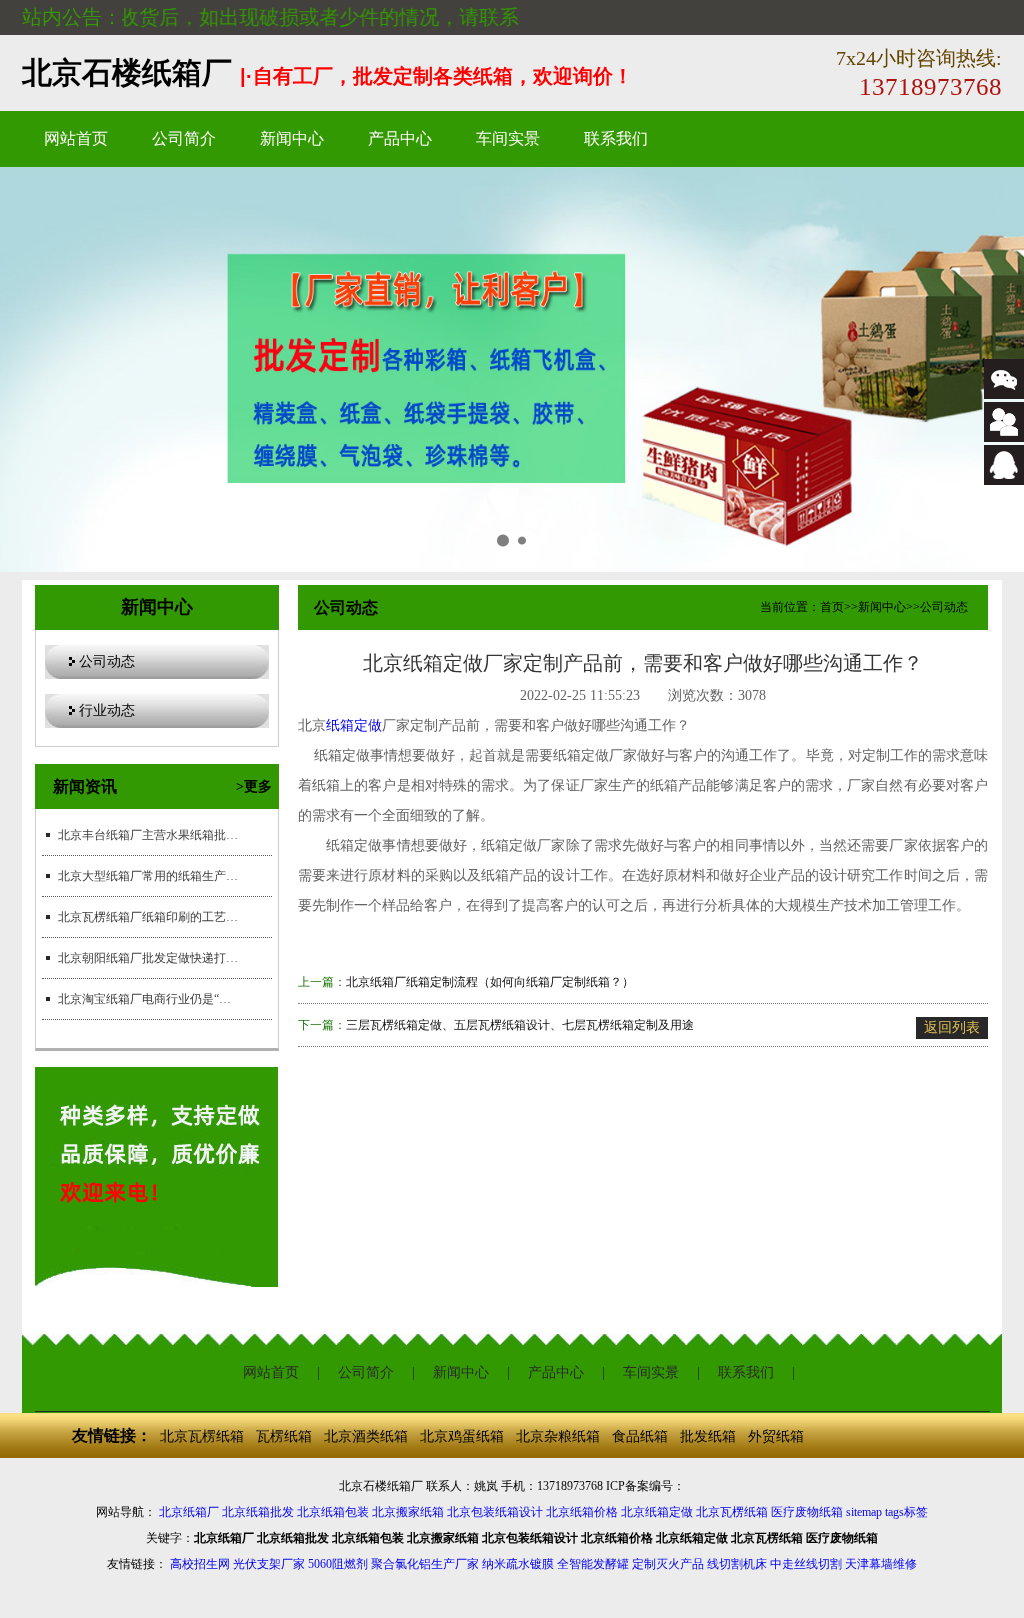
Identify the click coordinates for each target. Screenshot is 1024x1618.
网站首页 (76, 138)
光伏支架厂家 (269, 1564)
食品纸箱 (640, 1436)
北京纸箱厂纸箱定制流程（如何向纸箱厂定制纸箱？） (490, 982)
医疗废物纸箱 (807, 1512)
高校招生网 (200, 1564)
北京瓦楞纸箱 (202, 1436)
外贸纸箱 (776, 1436)
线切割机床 (737, 1564)
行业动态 (107, 710)
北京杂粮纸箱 (558, 1436)
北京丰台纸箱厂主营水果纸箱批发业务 (148, 835)
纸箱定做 (354, 725)
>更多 (254, 786)
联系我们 (616, 138)
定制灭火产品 (668, 1564)
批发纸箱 (708, 1436)
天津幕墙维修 (881, 1564)
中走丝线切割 (806, 1564)
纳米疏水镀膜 (518, 1564)
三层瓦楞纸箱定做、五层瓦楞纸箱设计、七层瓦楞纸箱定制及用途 (520, 1025)
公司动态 (107, 661)
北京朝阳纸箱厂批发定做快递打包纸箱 (148, 958)
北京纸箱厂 (189, 1512)
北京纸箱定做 (657, 1512)
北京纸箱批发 (258, 1512)
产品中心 (400, 138)
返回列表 (952, 1027)
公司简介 (184, 138)
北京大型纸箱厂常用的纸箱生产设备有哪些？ (148, 876)
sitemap (864, 1512)
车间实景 (508, 138)
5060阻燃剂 (338, 1564)
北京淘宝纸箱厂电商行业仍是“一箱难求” (148, 999)
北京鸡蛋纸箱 (462, 1436)
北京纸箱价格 (582, 1512)
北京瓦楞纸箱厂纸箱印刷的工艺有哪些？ (148, 917)
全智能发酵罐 (593, 1564)
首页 (832, 607)
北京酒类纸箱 (366, 1436)
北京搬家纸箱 (408, 1512)
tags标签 (906, 1512)
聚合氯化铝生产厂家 (425, 1564)
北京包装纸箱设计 (495, 1512)
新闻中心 (292, 138)
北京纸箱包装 (333, 1512)
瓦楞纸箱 (284, 1436)
